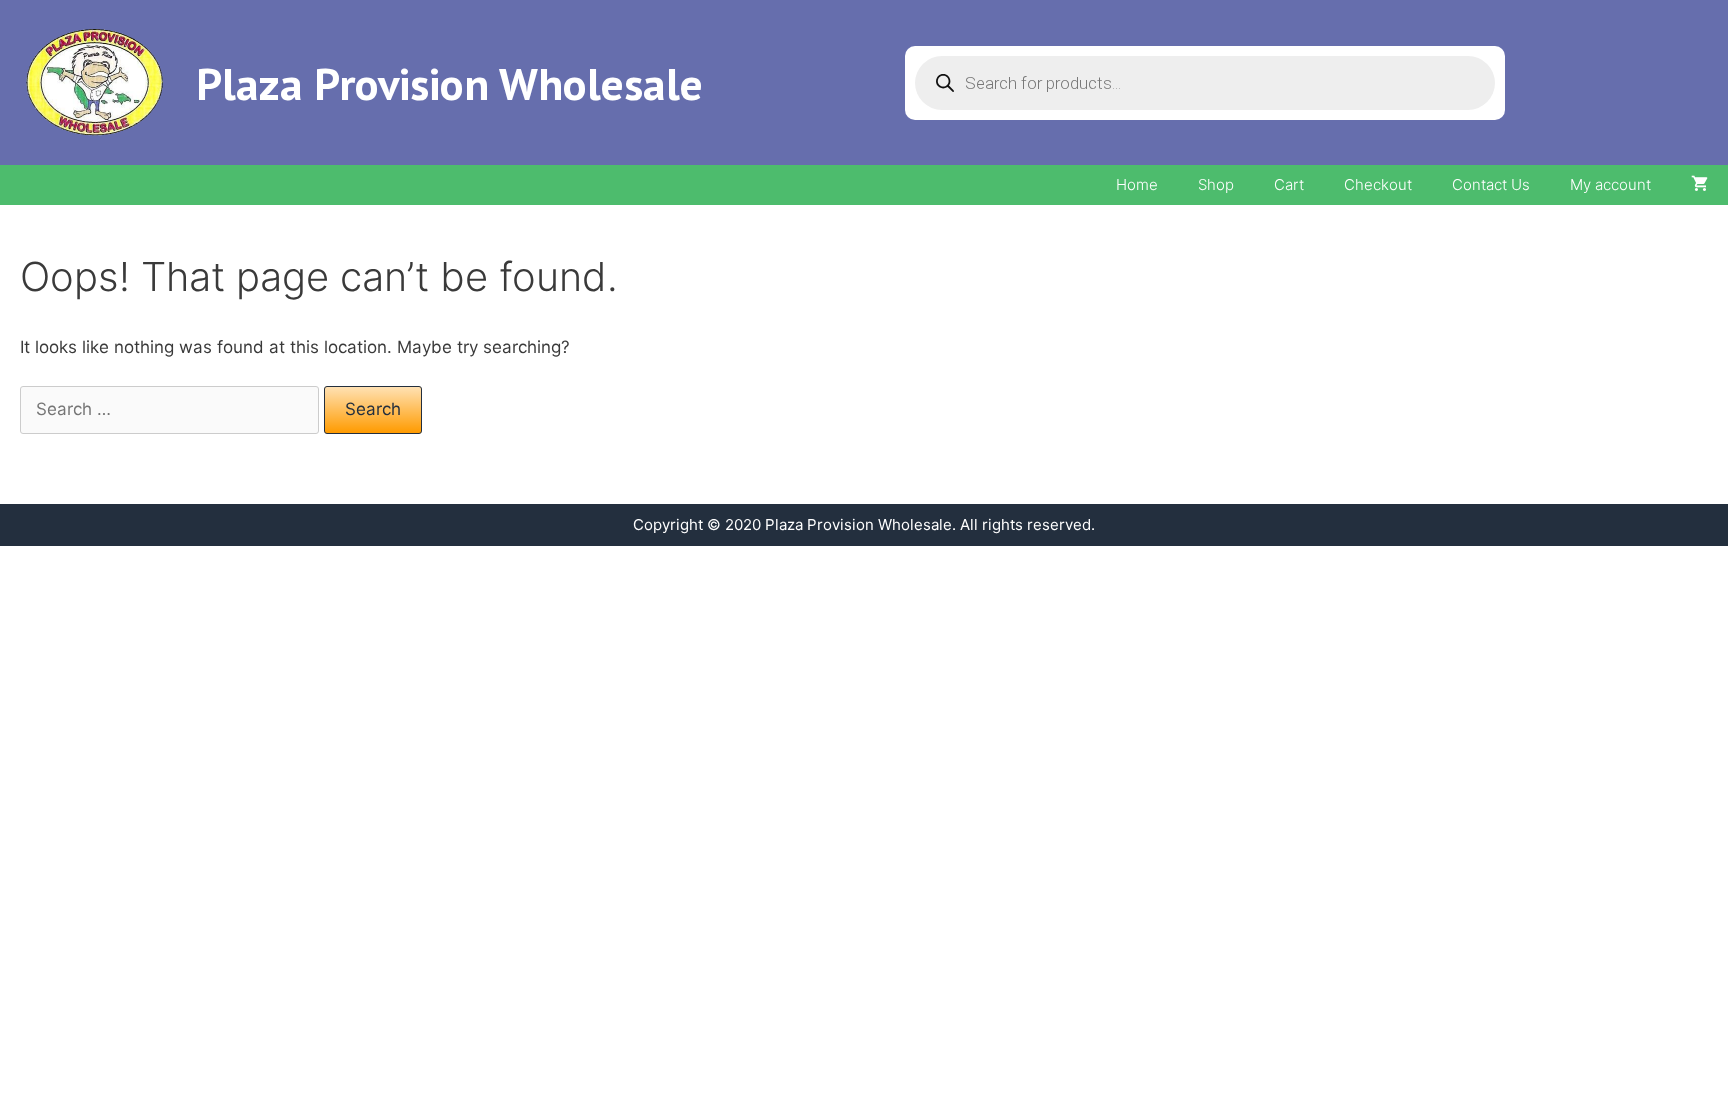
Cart (1289, 184)
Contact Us (1491, 184)
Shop (1216, 184)
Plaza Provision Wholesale (449, 83)
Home (1137, 184)
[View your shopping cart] (1699, 185)
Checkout (1378, 184)
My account (1610, 184)
